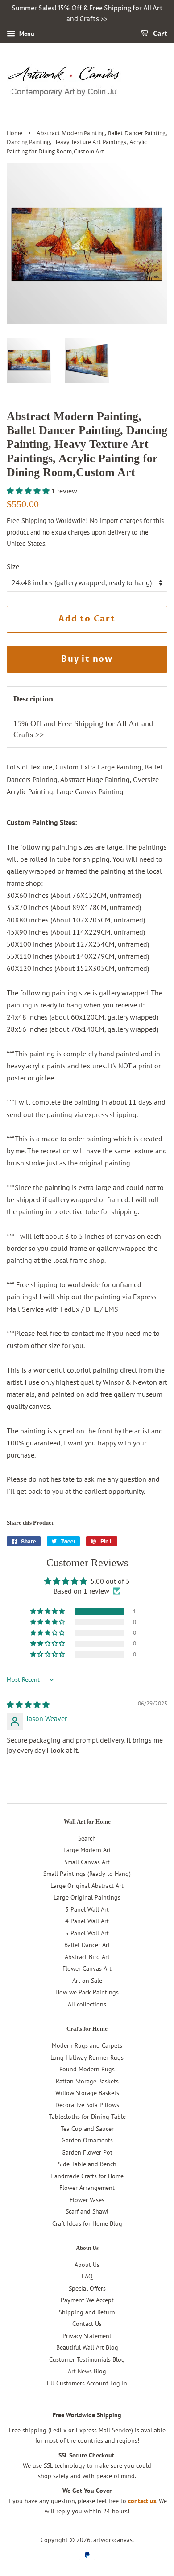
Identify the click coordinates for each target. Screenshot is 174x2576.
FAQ (87, 2276)
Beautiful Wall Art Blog (87, 2347)
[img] (28, 1705)
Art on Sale (87, 1981)
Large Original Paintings (87, 1897)
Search (87, 1838)
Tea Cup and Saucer (87, 2129)
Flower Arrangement (87, 2188)
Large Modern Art (87, 1850)
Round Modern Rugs (87, 2069)
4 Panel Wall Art (87, 1921)
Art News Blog (87, 2371)
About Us (87, 2265)
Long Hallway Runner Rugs (87, 2057)
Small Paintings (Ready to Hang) (87, 1874)
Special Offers (87, 2288)
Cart (159, 34)
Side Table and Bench (87, 2164)
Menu (26, 34)
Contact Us (87, 2324)
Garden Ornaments (87, 2140)
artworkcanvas (113, 2540)
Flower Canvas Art (87, 1968)
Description (33, 699)
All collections (87, 2004)
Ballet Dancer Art (87, 1945)
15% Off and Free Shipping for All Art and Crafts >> (83, 729)
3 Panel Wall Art (87, 1909)
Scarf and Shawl (87, 2211)
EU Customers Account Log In (87, 2383)
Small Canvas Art (87, 1862)
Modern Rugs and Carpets (87, 2045)
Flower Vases (87, 2200)
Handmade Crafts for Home (87, 2176)
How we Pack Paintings (87, 1992)
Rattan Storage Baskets (87, 2081)
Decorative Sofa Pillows (87, 2105)
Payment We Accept (87, 2300)
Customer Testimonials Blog (87, 2359)
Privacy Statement (87, 2336)
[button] (29, 491)
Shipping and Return (87, 2312)
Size (13, 566)
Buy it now (87, 659)
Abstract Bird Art (87, 1957)
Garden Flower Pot (87, 2152)
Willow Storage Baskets (87, 2093)
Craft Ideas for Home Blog (87, 2223)
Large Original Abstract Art (87, 1886)
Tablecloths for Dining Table (87, 2117)
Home (14, 134)
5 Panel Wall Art (87, 1933)
